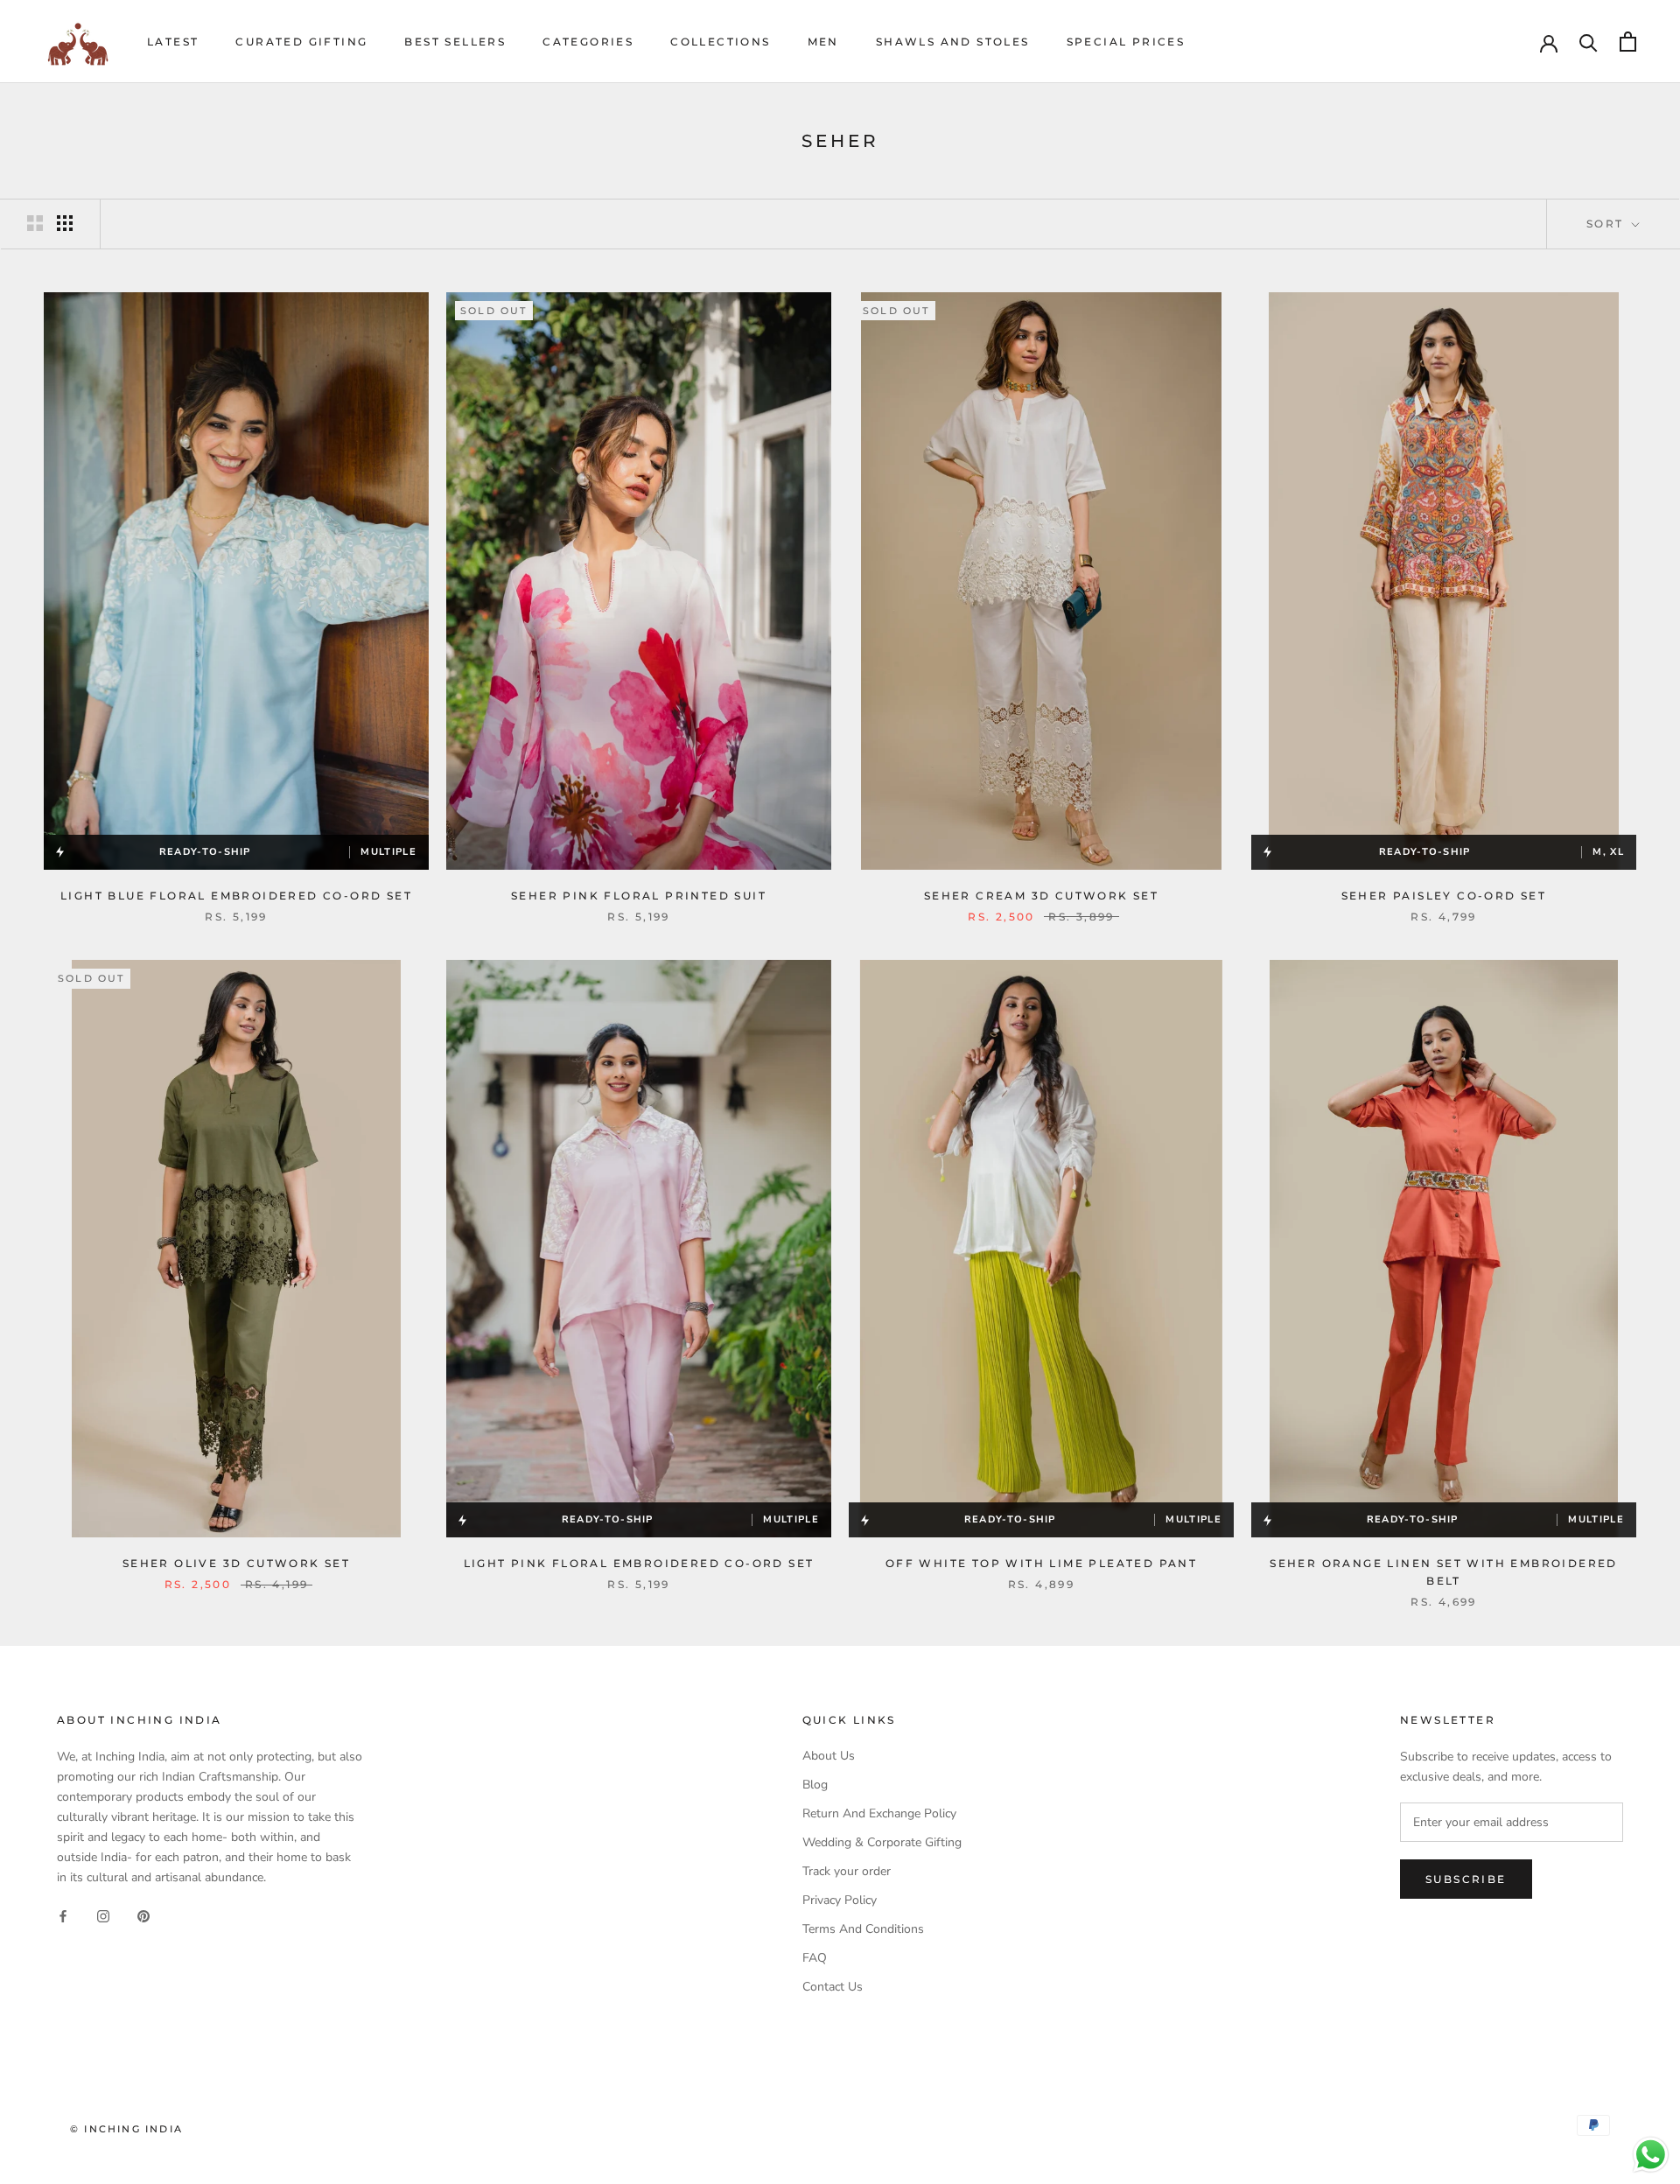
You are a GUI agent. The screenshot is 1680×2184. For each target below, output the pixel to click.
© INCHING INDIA (126, 2129)
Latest (173, 42)
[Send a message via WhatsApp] (1651, 2155)
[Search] (1589, 42)
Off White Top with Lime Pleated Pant (1041, 1563)
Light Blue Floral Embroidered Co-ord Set (236, 896)
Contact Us (833, 1987)
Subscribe (1466, 1879)
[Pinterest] (143, 1915)
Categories (588, 42)
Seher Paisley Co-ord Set (1444, 896)
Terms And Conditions (863, 1929)
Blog (815, 1785)
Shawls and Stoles (953, 42)
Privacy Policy (840, 1900)
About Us (829, 1756)
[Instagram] (103, 1915)
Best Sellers (455, 42)
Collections (720, 42)
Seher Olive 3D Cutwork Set (236, 1563)
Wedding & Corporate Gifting (882, 1842)
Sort (1607, 224)
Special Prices (1126, 42)
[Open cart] (1628, 42)
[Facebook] (63, 1915)
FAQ (815, 1958)
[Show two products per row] (35, 223)
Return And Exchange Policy (879, 1813)
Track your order (847, 1871)
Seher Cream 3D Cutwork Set (1041, 896)
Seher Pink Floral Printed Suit (639, 896)
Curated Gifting (301, 42)
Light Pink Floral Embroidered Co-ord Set (639, 1563)
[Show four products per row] (65, 223)
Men (823, 42)
